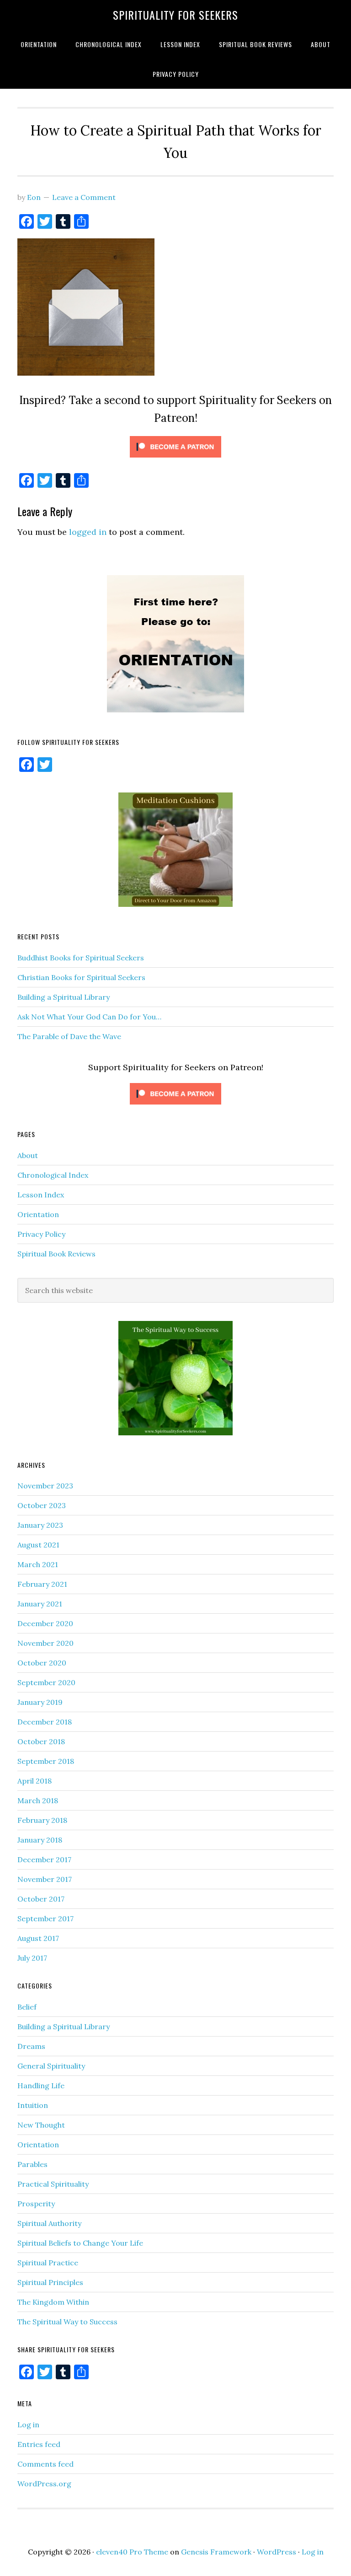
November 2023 (45, 1486)
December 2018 (45, 1722)
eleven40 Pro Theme (132, 2552)
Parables (32, 2164)
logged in (88, 532)
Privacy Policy (41, 1234)
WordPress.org (44, 2484)
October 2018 (41, 1741)
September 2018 (46, 1761)
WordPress (277, 2552)
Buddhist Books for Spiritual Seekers (81, 958)
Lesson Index (41, 1195)
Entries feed (39, 2444)
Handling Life (41, 2086)
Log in (28, 2425)
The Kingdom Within (53, 2302)
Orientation (38, 1214)
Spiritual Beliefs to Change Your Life (80, 2243)
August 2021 (38, 1545)
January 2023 (40, 1525)
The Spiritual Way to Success (67, 2322)
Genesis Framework (216, 2552)
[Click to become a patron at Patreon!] (175, 459)
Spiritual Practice (48, 2263)
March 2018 (38, 1800)
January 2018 (40, 1840)
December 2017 (44, 1859)
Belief (27, 2007)
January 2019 (40, 1702)
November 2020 (45, 1643)
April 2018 (35, 1781)
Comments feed (45, 2464)
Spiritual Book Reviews (56, 1254)
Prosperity (36, 2204)
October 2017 (41, 1899)
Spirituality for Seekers (175, 15)
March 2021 (38, 1564)
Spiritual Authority (49, 2223)
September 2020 (46, 1682)
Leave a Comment (84, 197)
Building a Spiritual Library (64, 997)
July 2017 (32, 1958)
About (28, 1155)
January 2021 (40, 1604)
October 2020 (42, 1663)
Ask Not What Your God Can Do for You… (89, 1017)
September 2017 (45, 1919)
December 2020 (45, 1623)
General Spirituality (51, 2066)
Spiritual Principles (50, 2282)
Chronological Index (53, 1175)
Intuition (33, 2105)
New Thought (41, 2125)
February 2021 (42, 1584)
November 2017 (45, 1879)
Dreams (31, 2046)
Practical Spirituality (53, 2184)
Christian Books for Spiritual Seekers (81, 977)
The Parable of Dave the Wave (69, 1036)
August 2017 (38, 1938)
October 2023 (42, 1505)
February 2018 (42, 1820)
